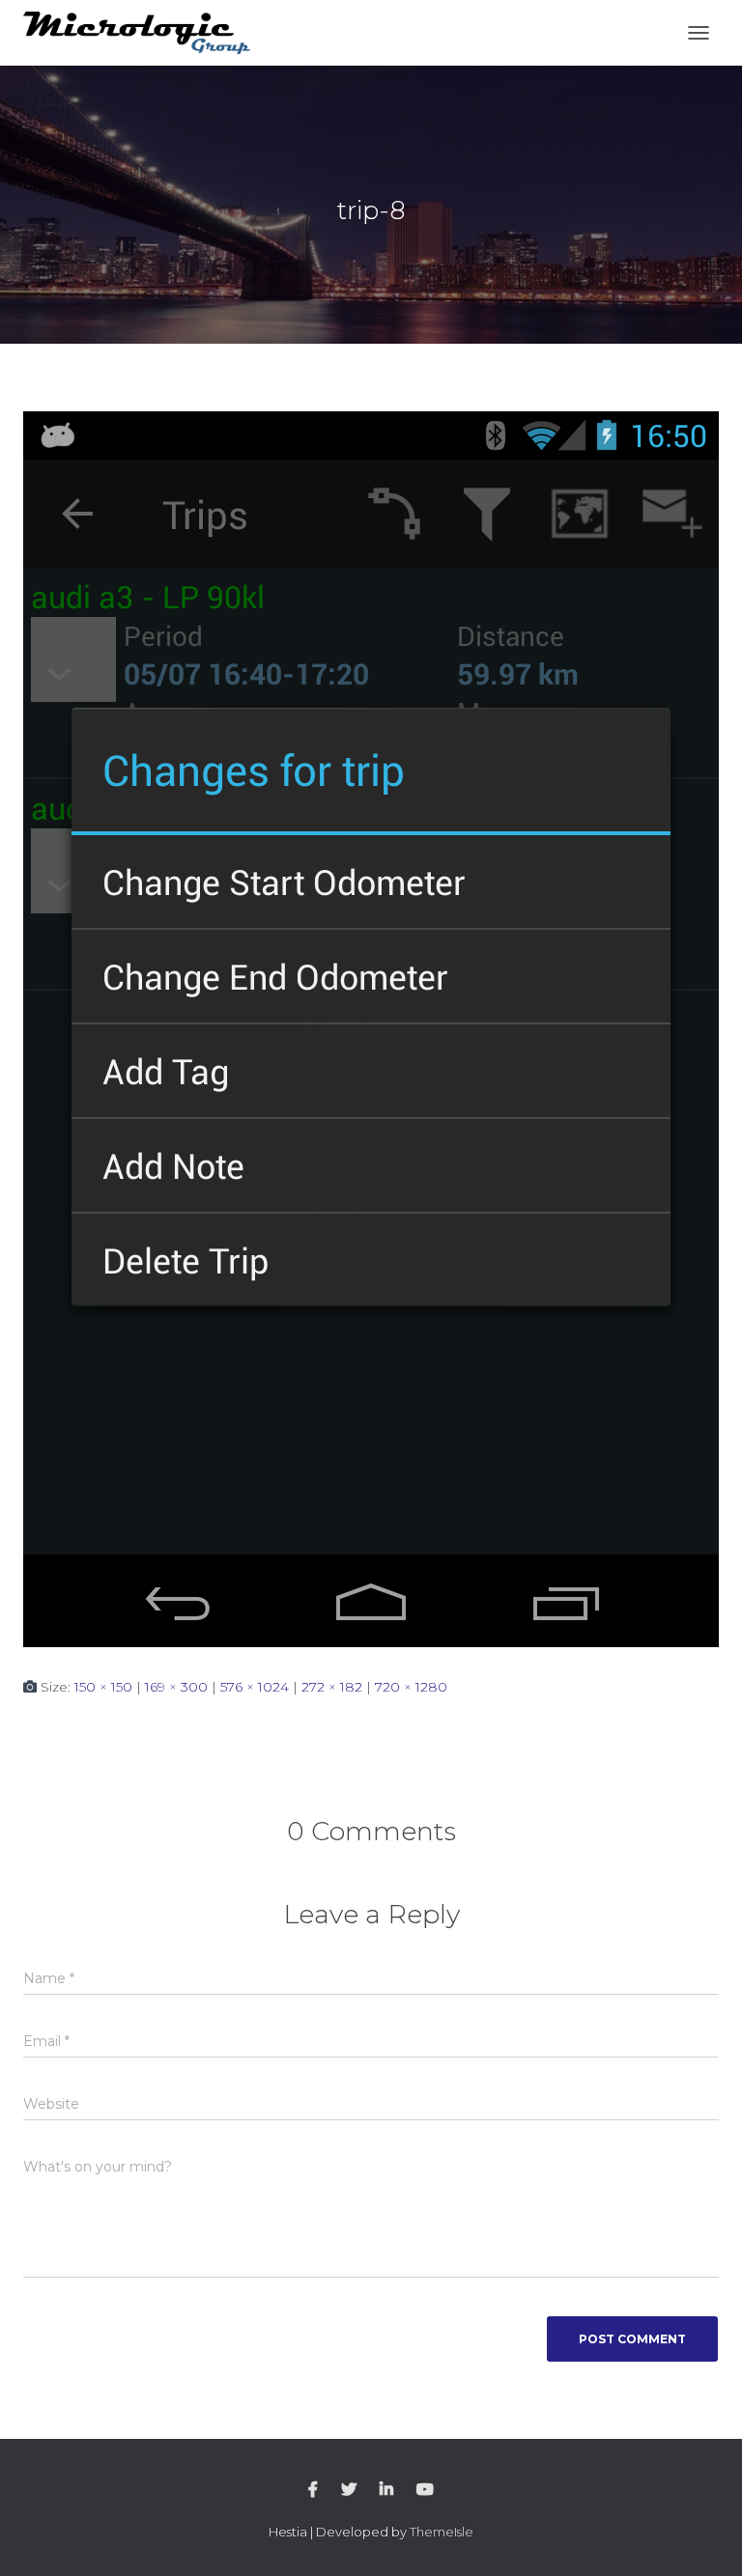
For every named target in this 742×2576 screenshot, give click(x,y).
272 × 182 (332, 1687)
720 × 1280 (411, 1687)
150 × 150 (103, 1687)
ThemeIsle (442, 2532)
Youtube (425, 2490)
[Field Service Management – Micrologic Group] (144, 33)
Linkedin (386, 2490)
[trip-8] (371, 1028)
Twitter (349, 2490)
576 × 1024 (255, 1687)
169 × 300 (176, 1687)
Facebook (313, 2490)
